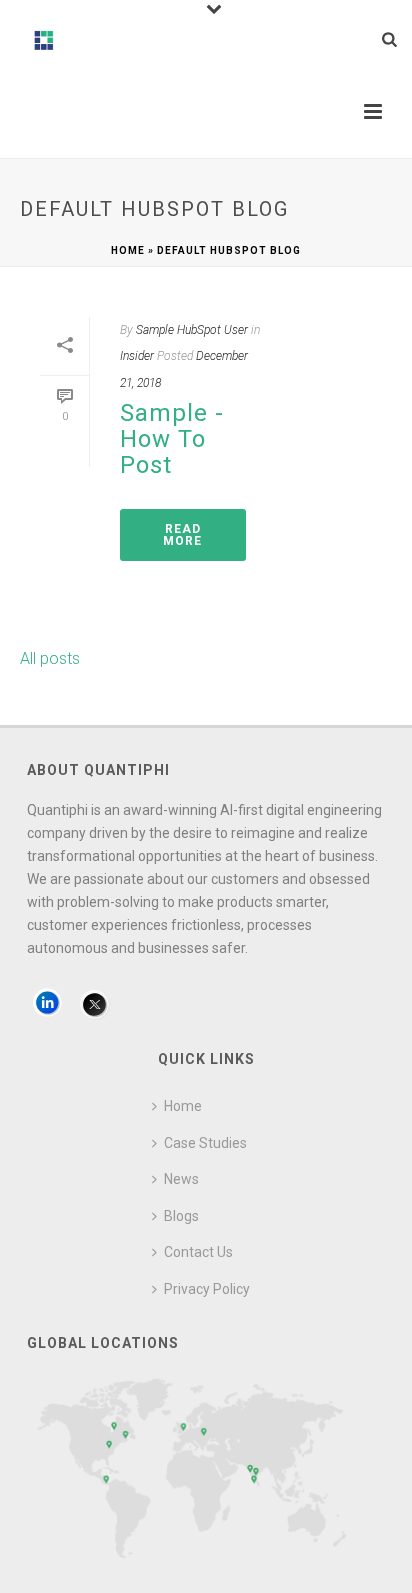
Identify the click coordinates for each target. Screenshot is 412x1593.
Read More (182, 535)
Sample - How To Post (172, 439)
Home (128, 250)
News (181, 1179)
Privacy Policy (207, 1289)
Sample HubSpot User (192, 330)
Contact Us (198, 1252)
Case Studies (205, 1143)
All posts (50, 658)
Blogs (181, 1216)
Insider (137, 356)
